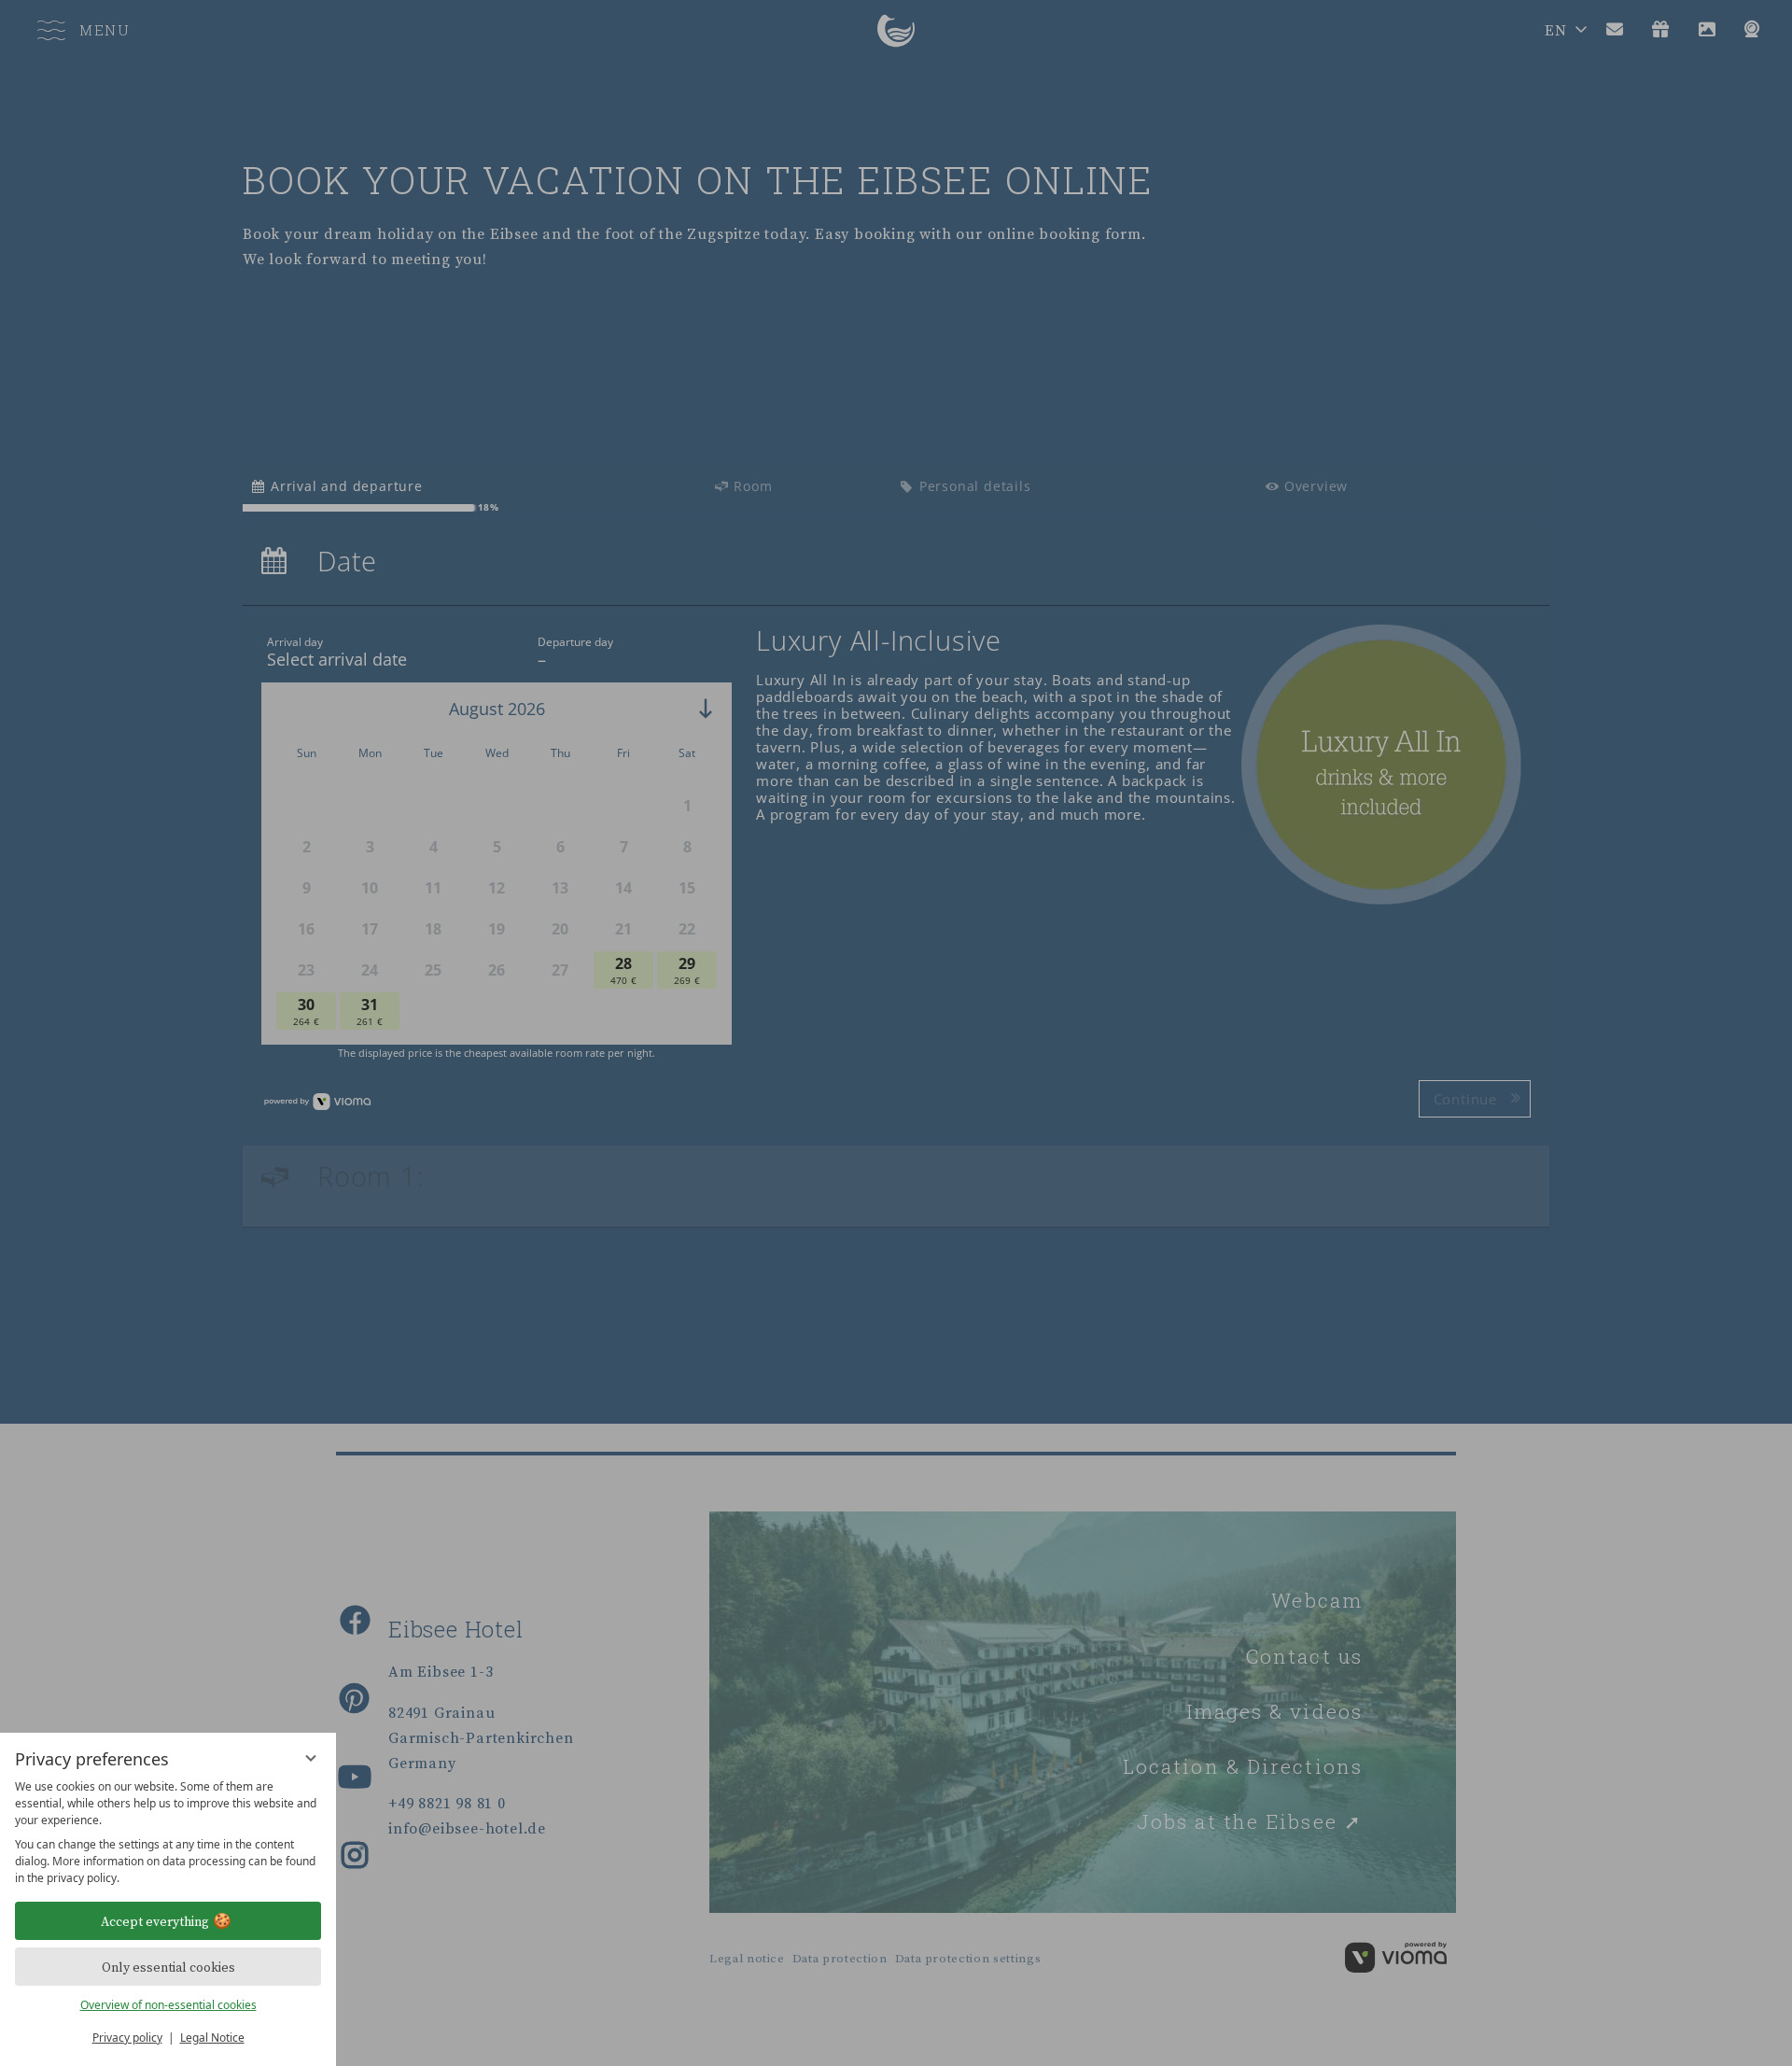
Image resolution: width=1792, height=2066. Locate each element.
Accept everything (155, 1921)
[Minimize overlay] (311, 1758)
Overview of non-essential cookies (168, 2005)
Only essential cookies (168, 1967)
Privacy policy (127, 2038)
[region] (168, 1833)
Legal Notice (212, 2038)
